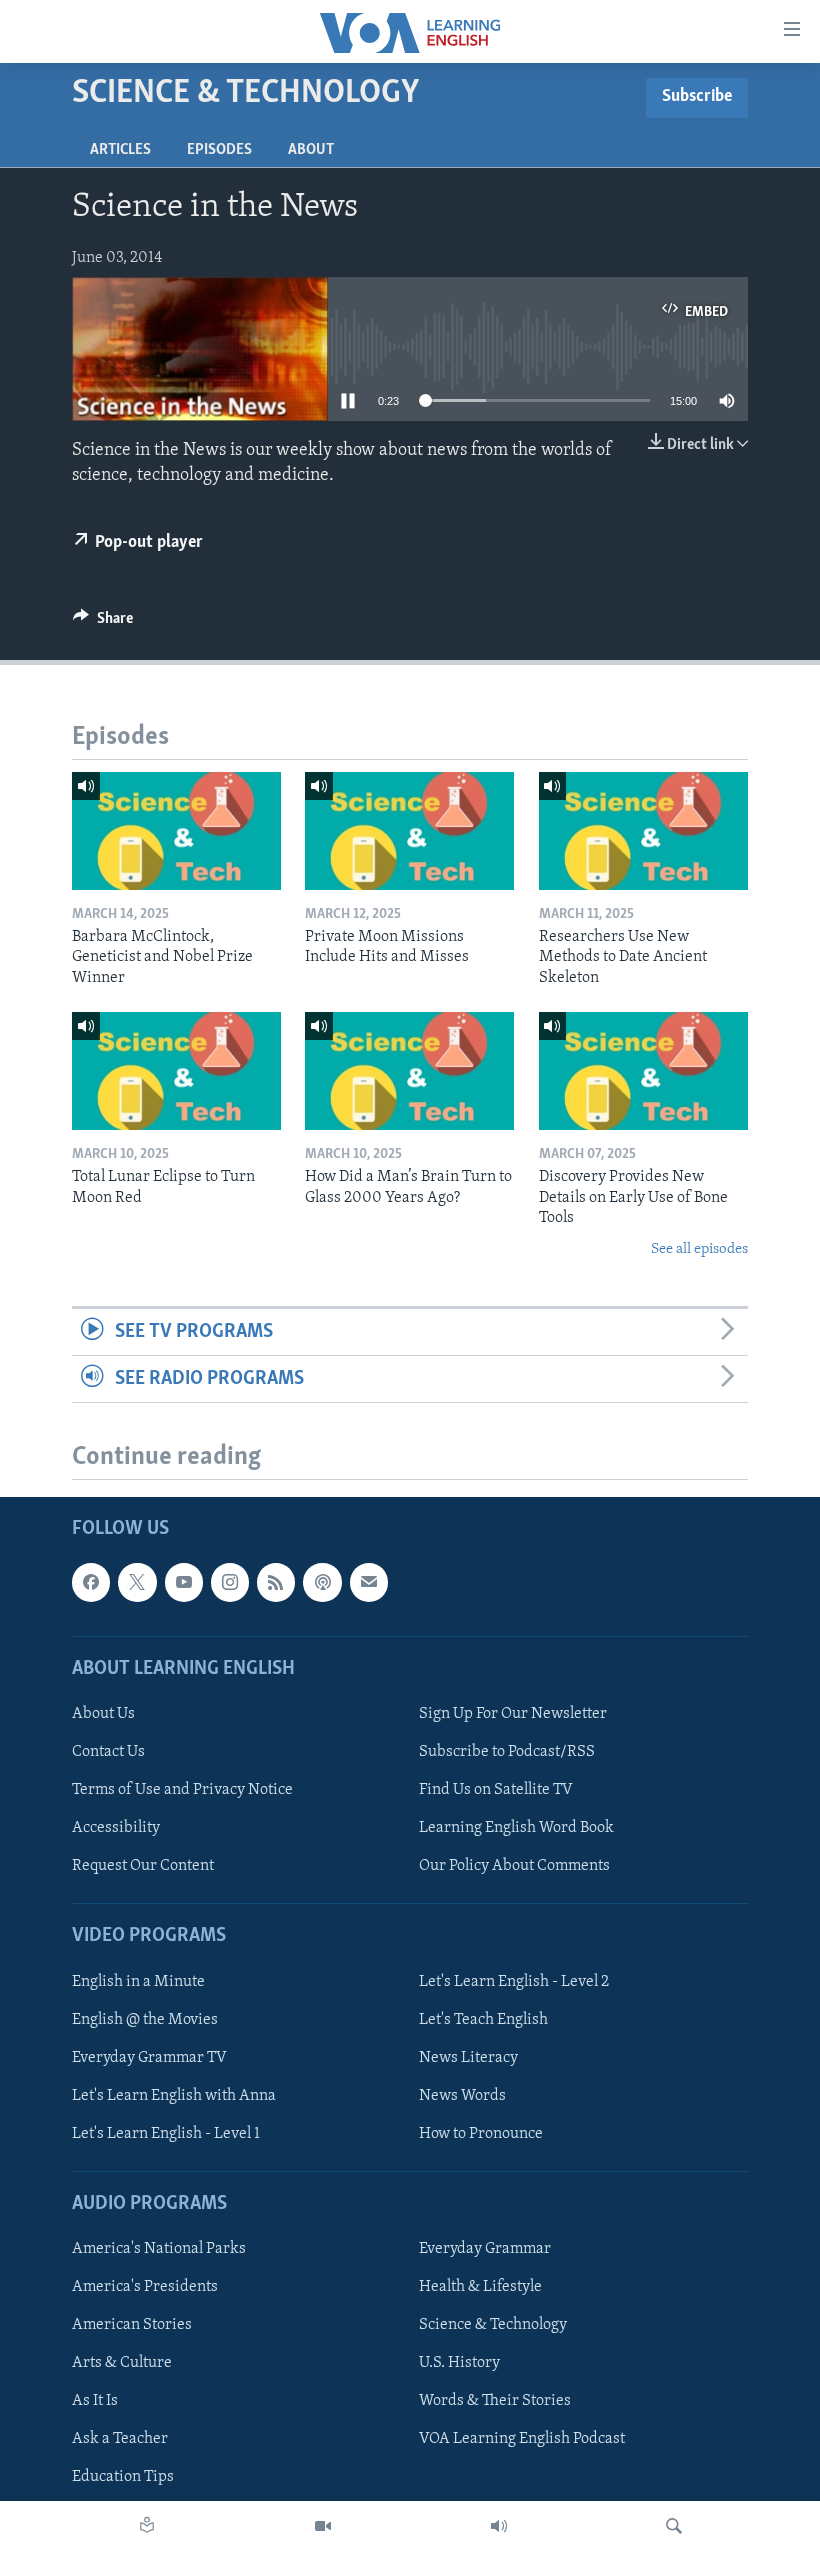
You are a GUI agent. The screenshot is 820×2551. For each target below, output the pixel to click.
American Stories (132, 2326)
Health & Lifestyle (480, 2288)
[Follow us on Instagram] (230, 1583)
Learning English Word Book (516, 1828)
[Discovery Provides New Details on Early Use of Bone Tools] (643, 1071)
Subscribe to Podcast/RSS (507, 1752)
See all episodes (699, 1249)
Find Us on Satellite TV (496, 1790)
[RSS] (276, 1583)
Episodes (219, 150)
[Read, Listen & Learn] (147, 2526)
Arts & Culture (122, 2364)
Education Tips (123, 2478)
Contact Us (108, 1752)
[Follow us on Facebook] (91, 1583)
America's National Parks (159, 2249)
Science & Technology (493, 2326)
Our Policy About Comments (514, 1867)
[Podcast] (322, 1583)
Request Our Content (143, 1867)
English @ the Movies (145, 2020)
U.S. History (459, 2364)
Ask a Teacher (120, 2440)
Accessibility (116, 1828)
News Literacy (468, 2058)
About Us (103, 1714)
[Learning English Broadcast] (499, 2526)
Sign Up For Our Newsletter (513, 1714)
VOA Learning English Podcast (522, 2440)
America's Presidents (145, 2288)
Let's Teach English (483, 2020)
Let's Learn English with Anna (174, 2096)
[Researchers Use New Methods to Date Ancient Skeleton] (643, 831)
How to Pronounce (481, 2134)
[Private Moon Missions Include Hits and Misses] (409, 831)
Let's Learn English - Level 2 (514, 1982)
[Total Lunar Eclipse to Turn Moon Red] (176, 1071)
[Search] (674, 2526)
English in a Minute (138, 1982)
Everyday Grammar (485, 2249)
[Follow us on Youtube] (184, 1583)
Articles (120, 150)
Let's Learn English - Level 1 (166, 2134)
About (311, 150)
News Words (462, 2096)
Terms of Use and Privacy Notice (182, 1790)
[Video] (323, 2526)
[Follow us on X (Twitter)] (137, 1583)
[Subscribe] (369, 1583)
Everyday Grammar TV (149, 2058)
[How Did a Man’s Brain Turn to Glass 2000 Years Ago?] (409, 1071)
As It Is (95, 2402)
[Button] (103, 623)
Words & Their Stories (495, 2402)
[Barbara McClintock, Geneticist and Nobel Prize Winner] (176, 831)
